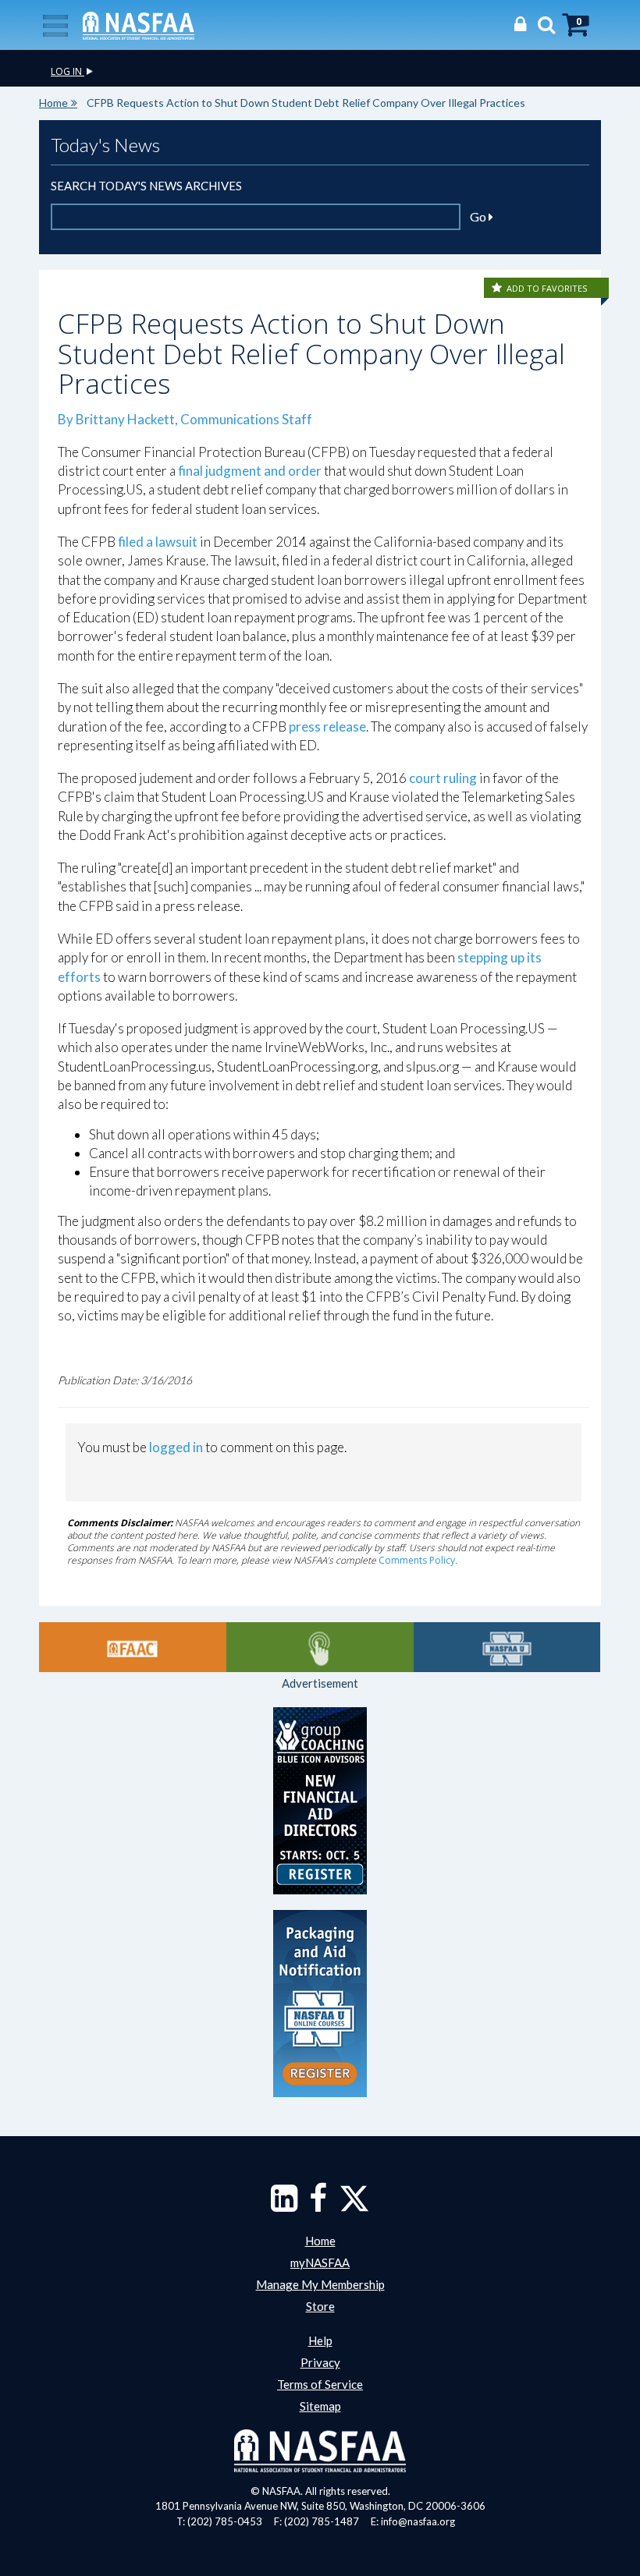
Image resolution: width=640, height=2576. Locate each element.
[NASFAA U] (507, 1647)
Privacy (320, 2362)
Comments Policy (417, 1560)
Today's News (105, 145)
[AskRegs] (320, 1647)
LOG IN (68, 71)
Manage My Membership (320, 2284)
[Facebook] (318, 2206)
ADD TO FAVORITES (547, 288)
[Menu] (55, 24)
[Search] (542, 24)
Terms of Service (320, 2384)
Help (320, 2340)
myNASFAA (320, 2262)
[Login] (516, 24)
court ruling (443, 778)
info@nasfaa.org (418, 2521)
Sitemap (320, 2406)
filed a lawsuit (158, 542)
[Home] (139, 24)
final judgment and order (250, 471)
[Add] (498, 288)
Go (479, 216)
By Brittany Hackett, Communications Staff (185, 419)
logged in (176, 1447)
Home (53, 103)
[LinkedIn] (284, 2206)
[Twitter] (354, 2206)
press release (327, 726)
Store (320, 2306)
